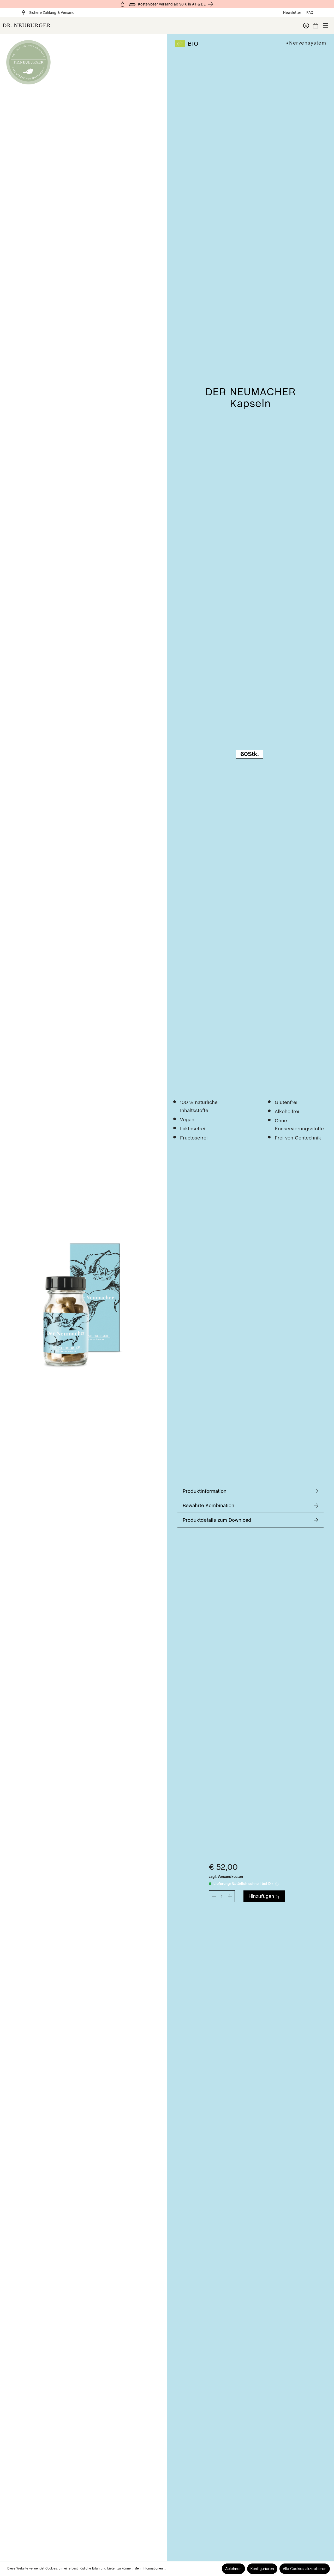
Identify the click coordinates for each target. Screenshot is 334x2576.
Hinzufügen (261, 1896)
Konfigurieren (262, 2569)
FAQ (310, 13)
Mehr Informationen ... (150, 2568)
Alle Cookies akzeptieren (305, 2569)
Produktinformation (205, 1491)
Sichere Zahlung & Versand (52, 13)
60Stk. (250, 754)
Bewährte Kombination (208, 1505)
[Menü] (326, 25)
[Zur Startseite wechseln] (83, 25)
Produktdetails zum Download (217, 1520)
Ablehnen (233, 2569)
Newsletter (292, 13)
